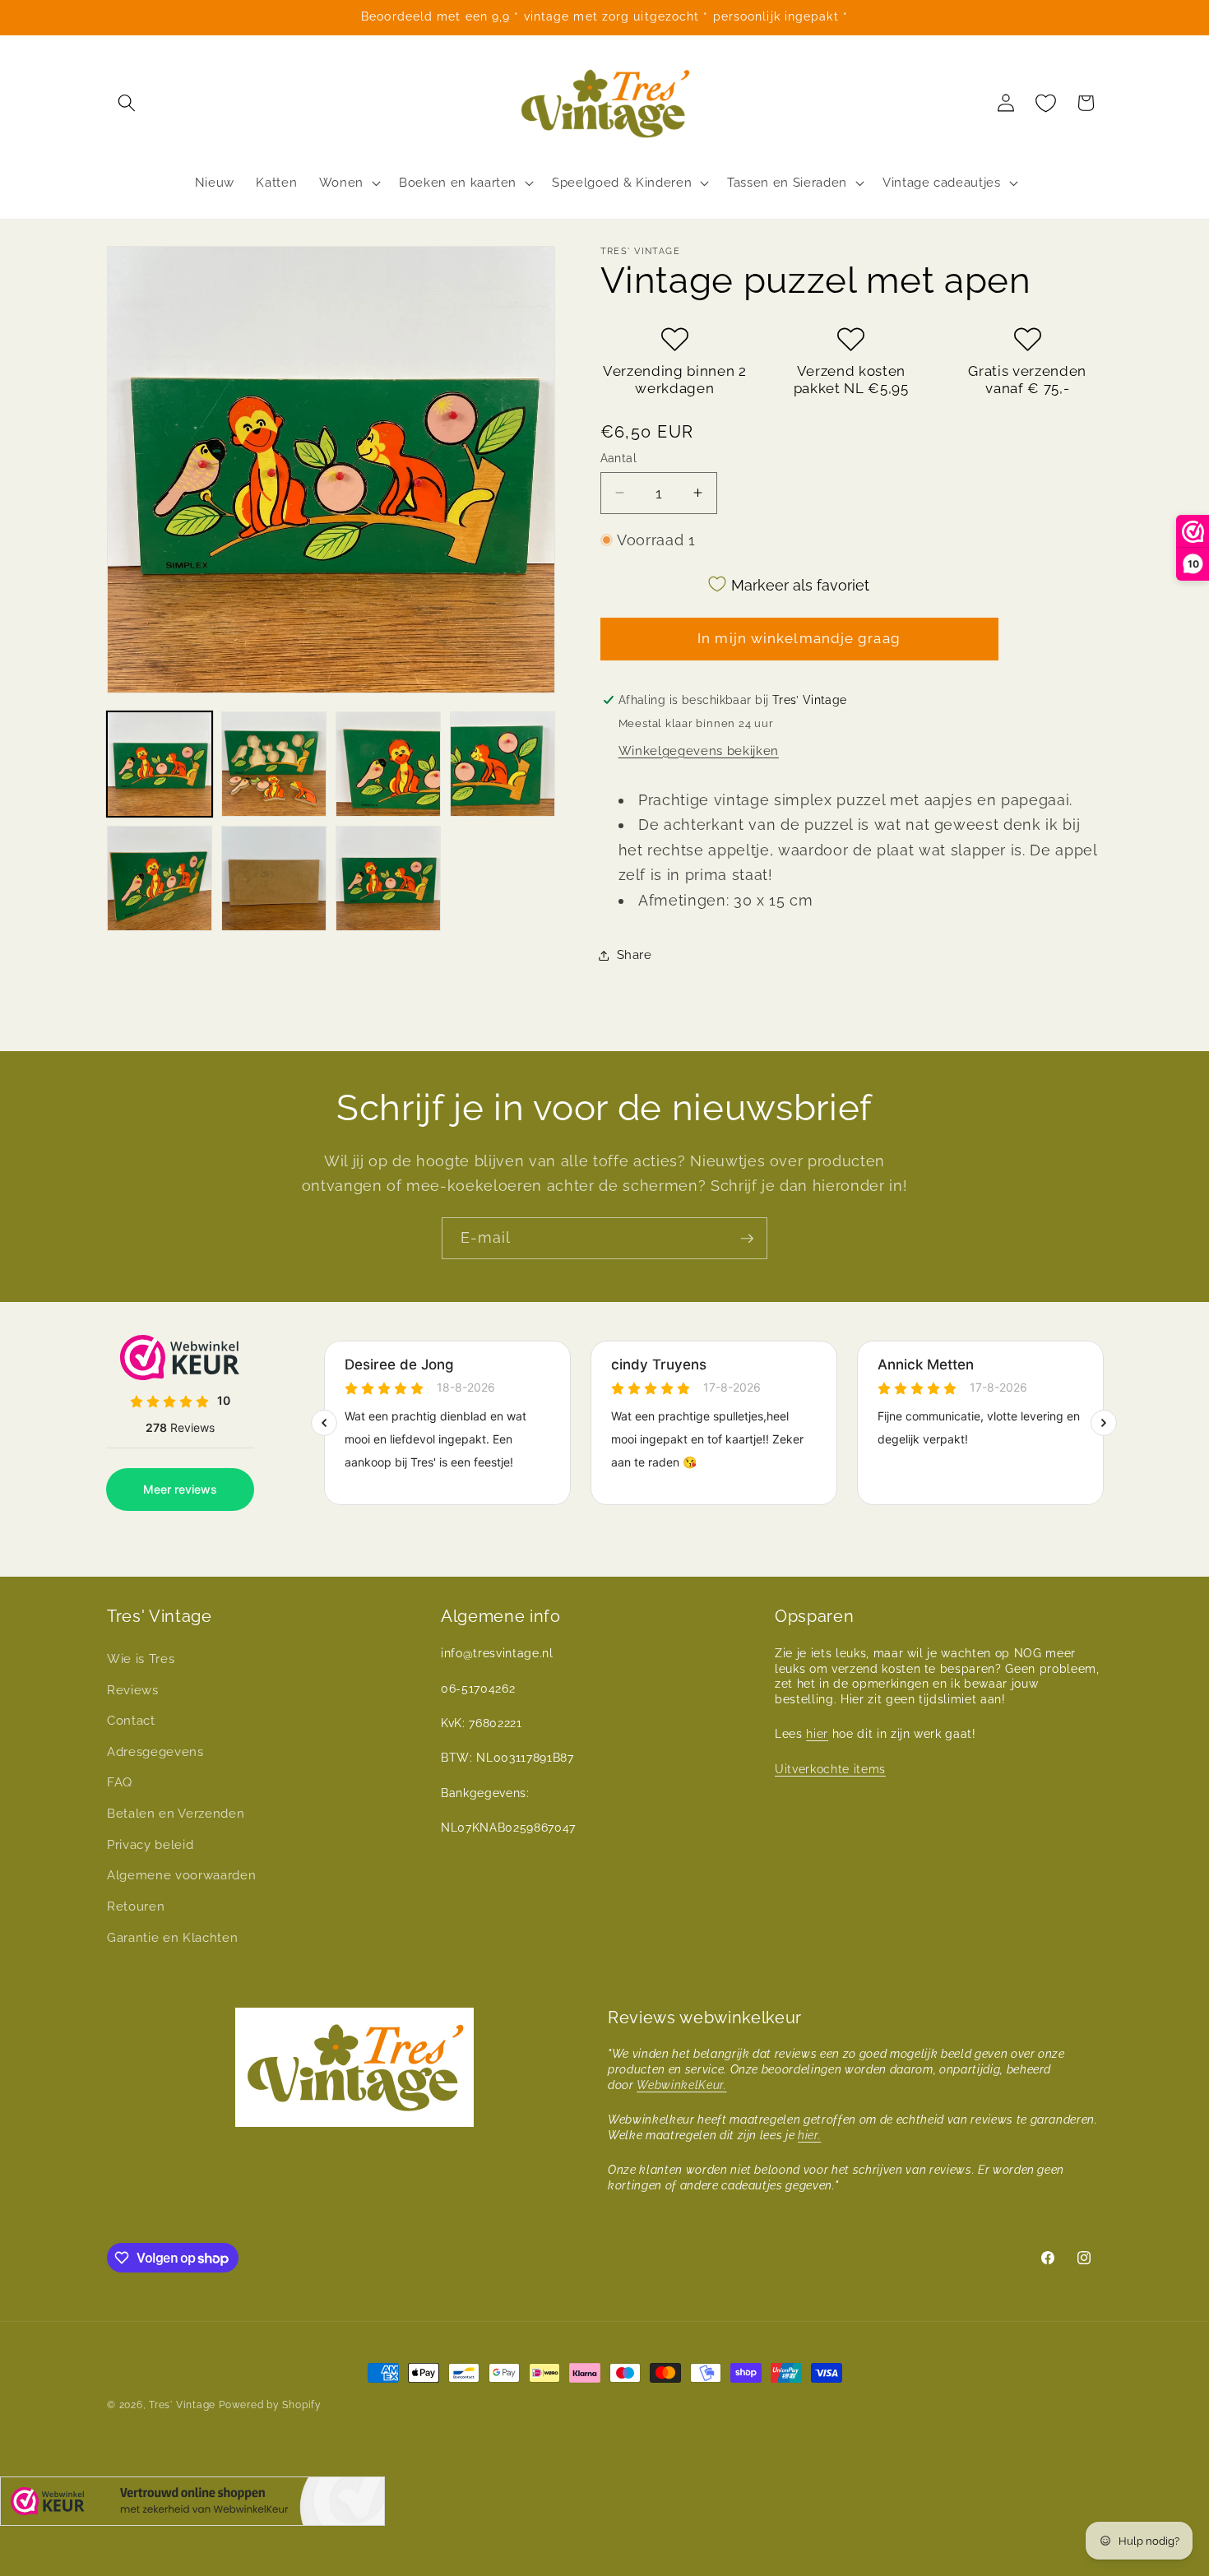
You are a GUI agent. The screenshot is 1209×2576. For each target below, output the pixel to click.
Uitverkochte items (830, 1769)
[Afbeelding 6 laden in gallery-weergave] (274, 878)
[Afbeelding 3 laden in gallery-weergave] (388, 764)
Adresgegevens (155, 1752)
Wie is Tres (141, 1659)
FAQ (120, 1782)
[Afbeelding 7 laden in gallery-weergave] (388, 878)
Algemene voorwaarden (181, 1875)
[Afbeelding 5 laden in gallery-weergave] (160, 878)
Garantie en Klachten (172, 1938)
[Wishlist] (1046, 103)
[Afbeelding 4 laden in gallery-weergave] (503, 764)
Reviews (133, 1690)
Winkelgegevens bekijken (699, 750)
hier (817, 1734)
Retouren (136, 1907)
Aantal (619, 457)
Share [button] (635, 955)
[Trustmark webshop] (192, 2505)
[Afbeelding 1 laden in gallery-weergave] (160, 764)
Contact (131, 1721)
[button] (127, 103)
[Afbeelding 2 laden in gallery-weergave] (274, 764)
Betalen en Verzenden (176, 1814)
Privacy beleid (150, 1845)
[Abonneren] (747, 1239)
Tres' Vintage (182, 2405)
